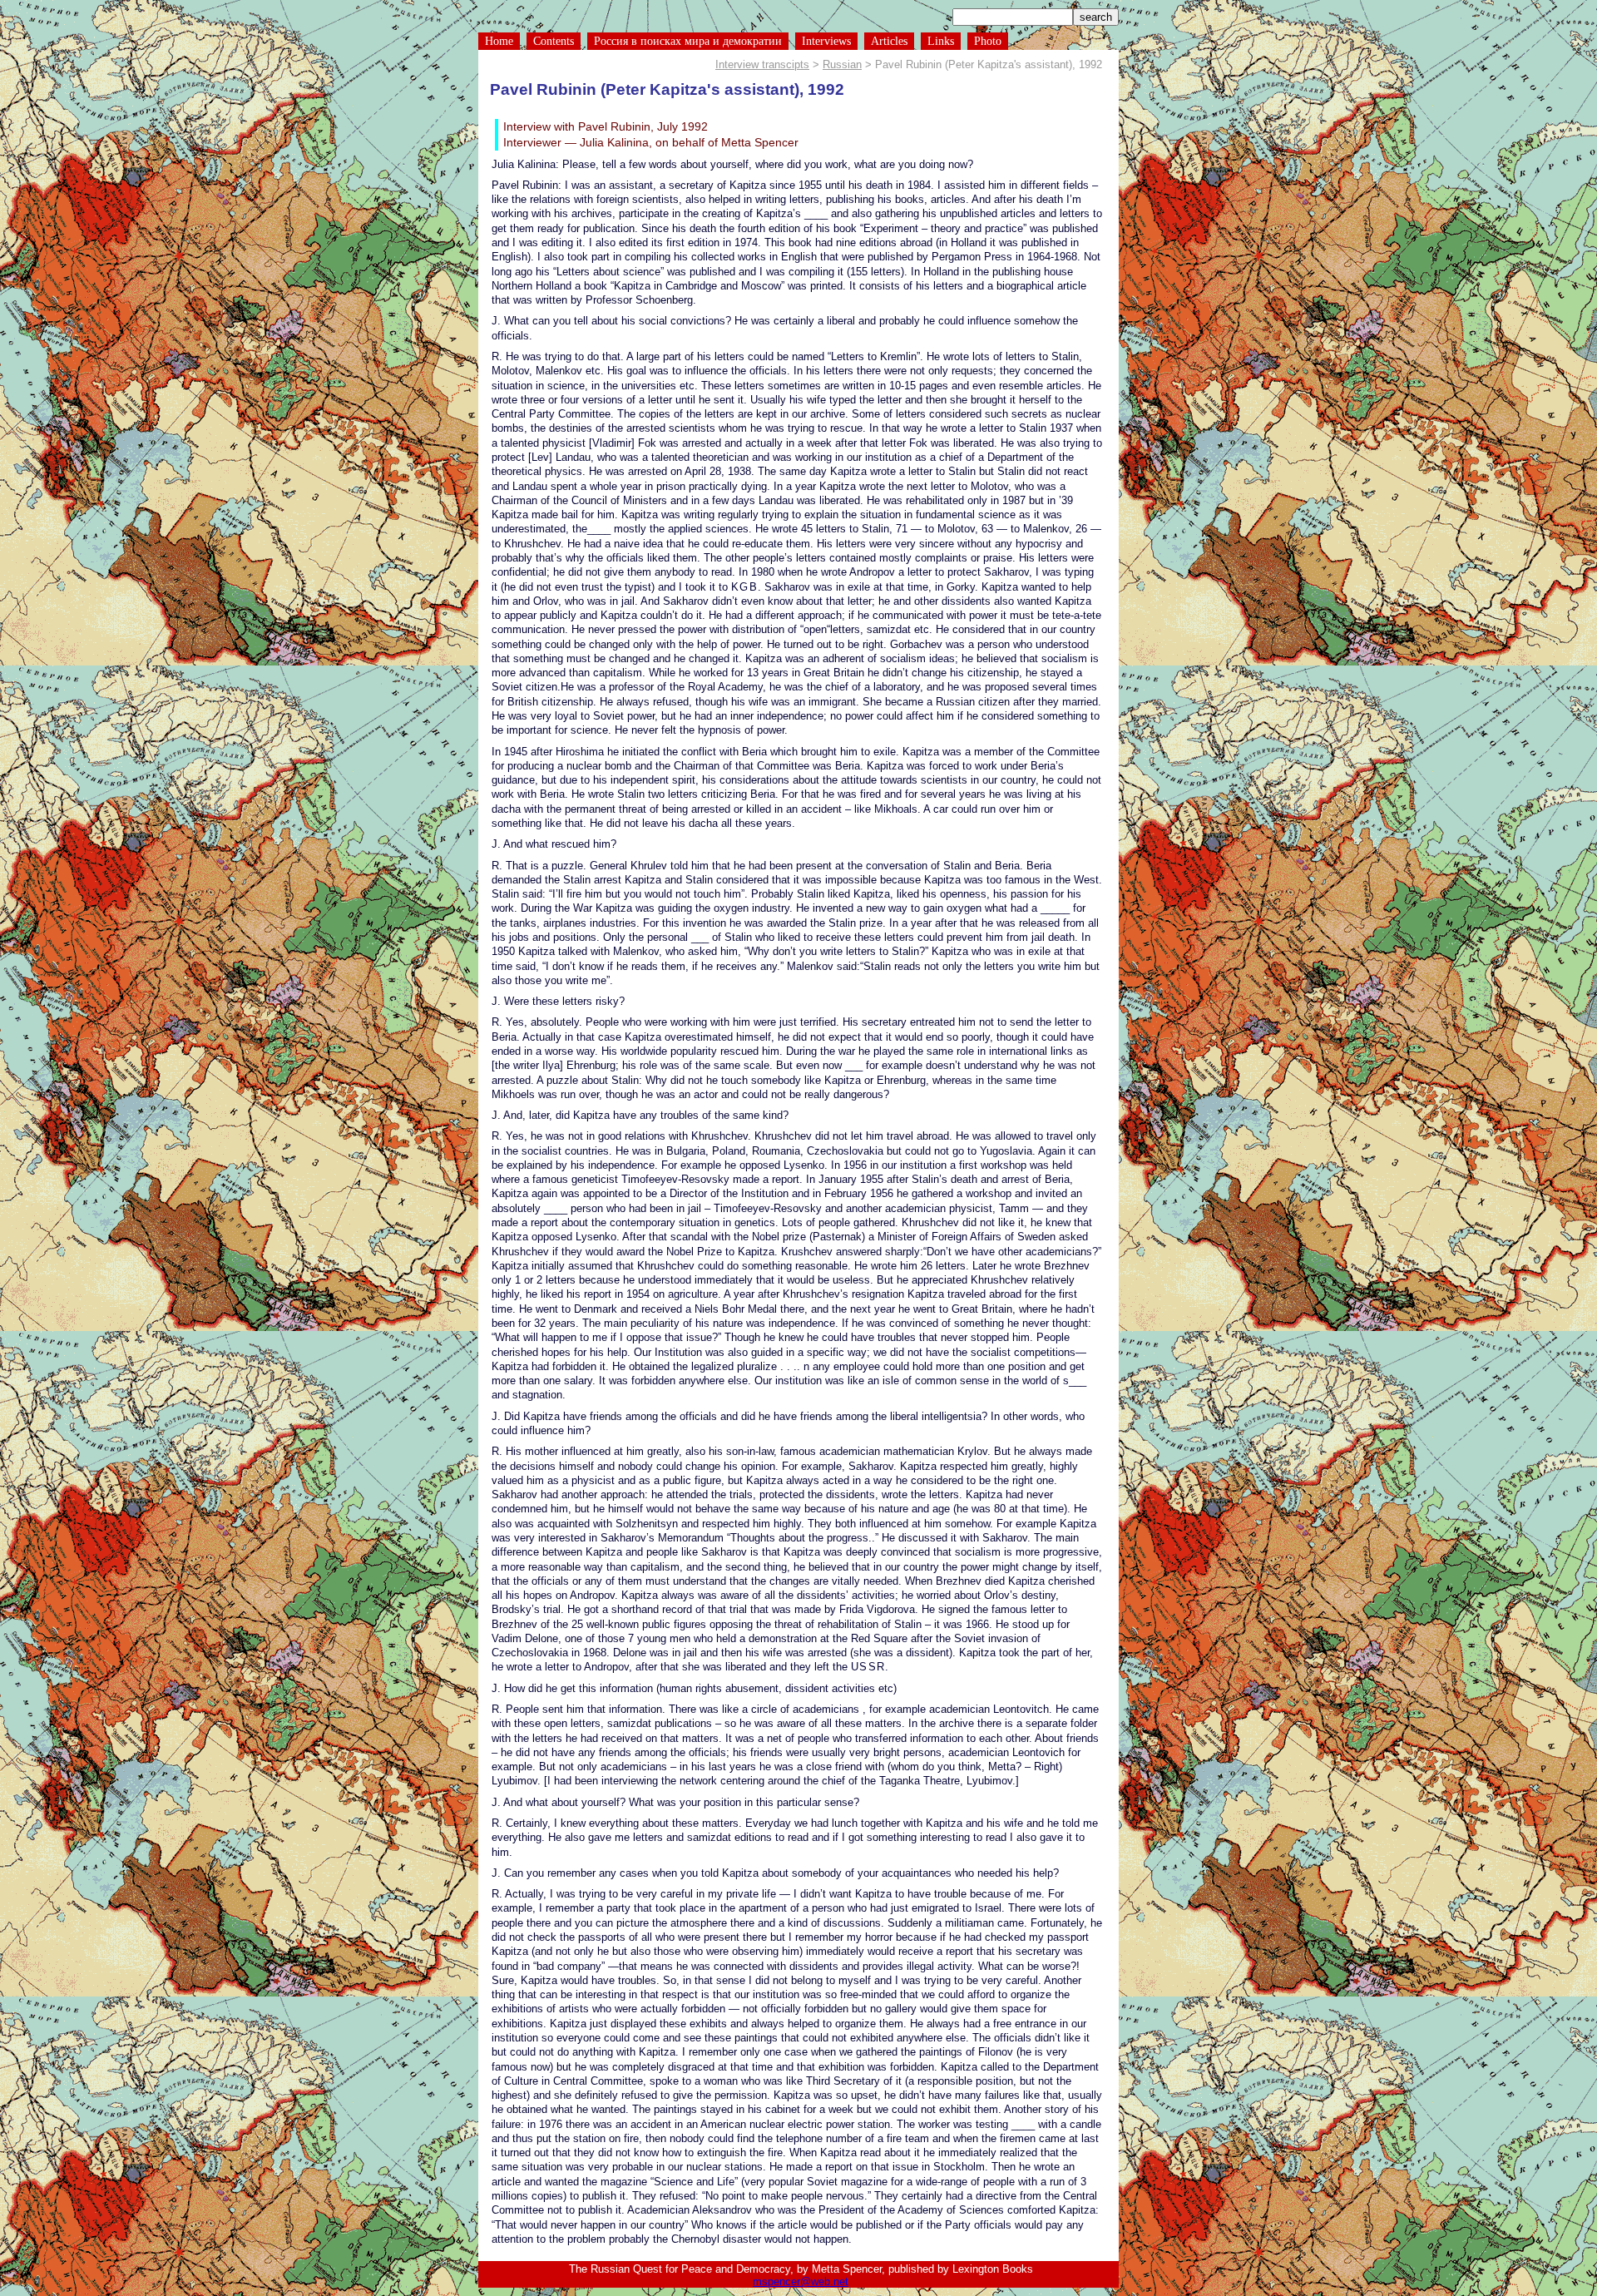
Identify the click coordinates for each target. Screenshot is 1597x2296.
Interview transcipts (762, 64)
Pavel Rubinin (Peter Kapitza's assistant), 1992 (667, 89)
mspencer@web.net (801, 2281)
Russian (842, 64)
